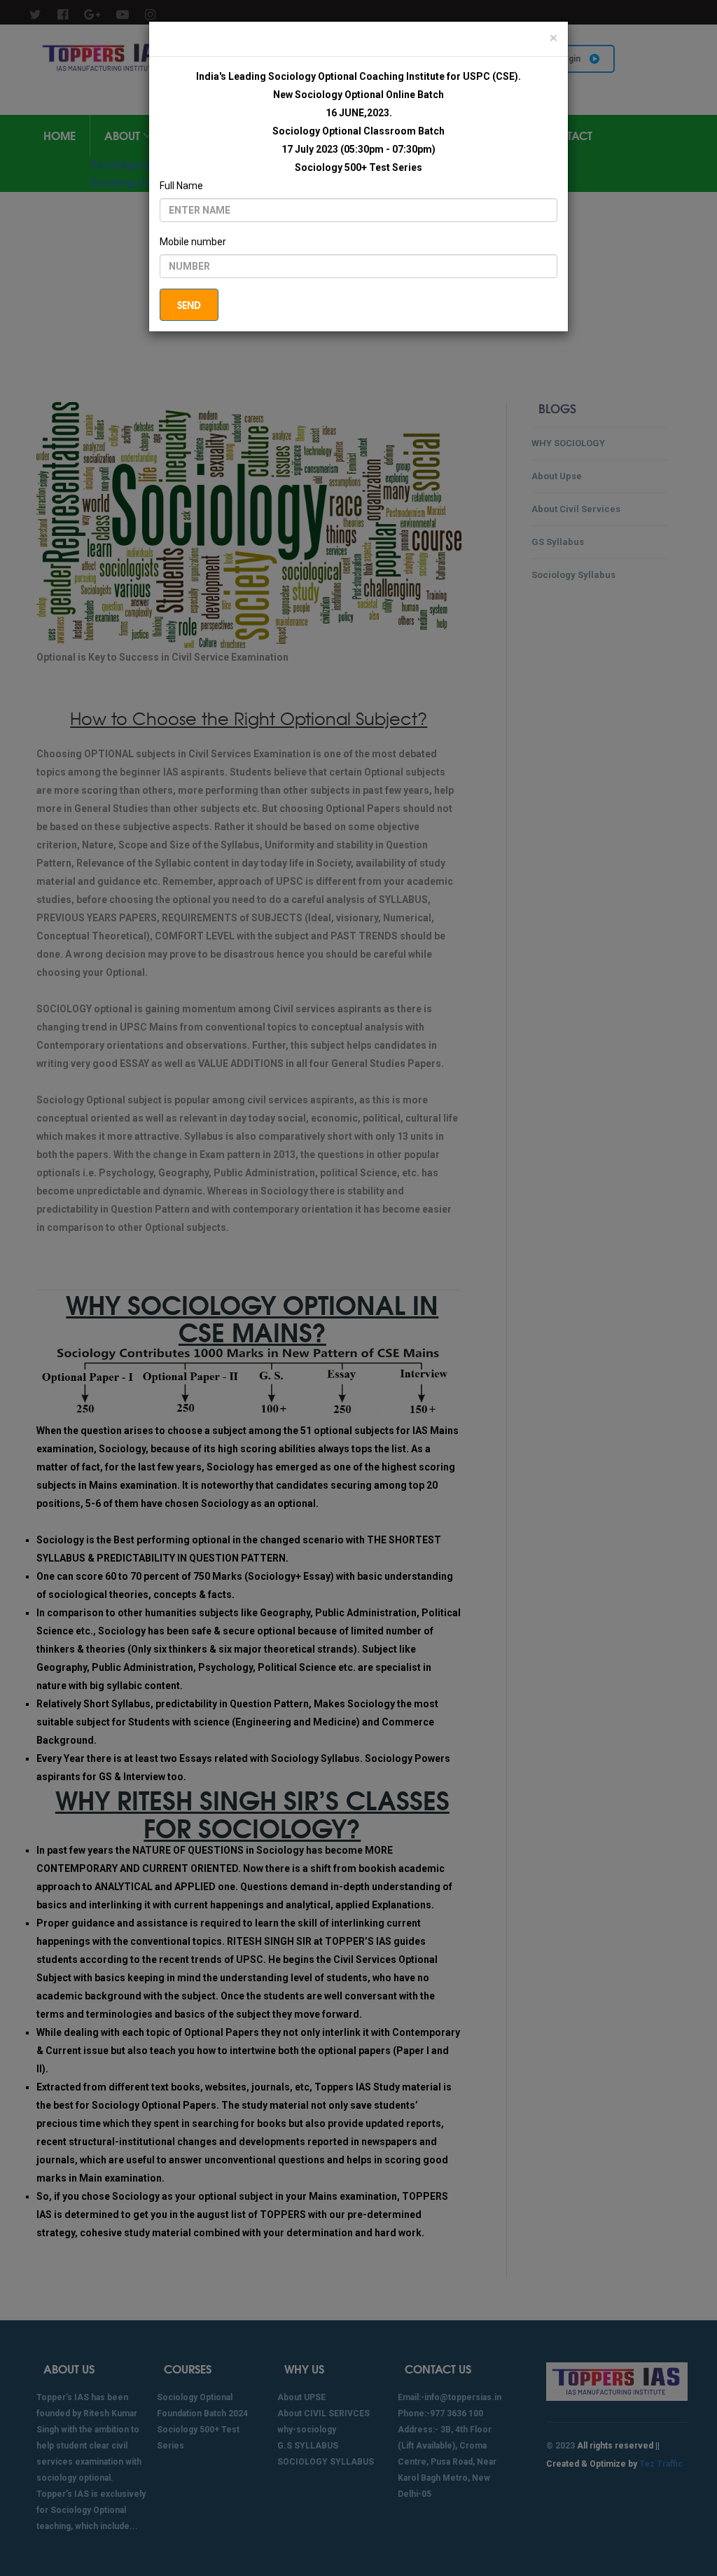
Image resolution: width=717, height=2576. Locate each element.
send (189, 305)
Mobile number (193, 242)
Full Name (181, 186)
